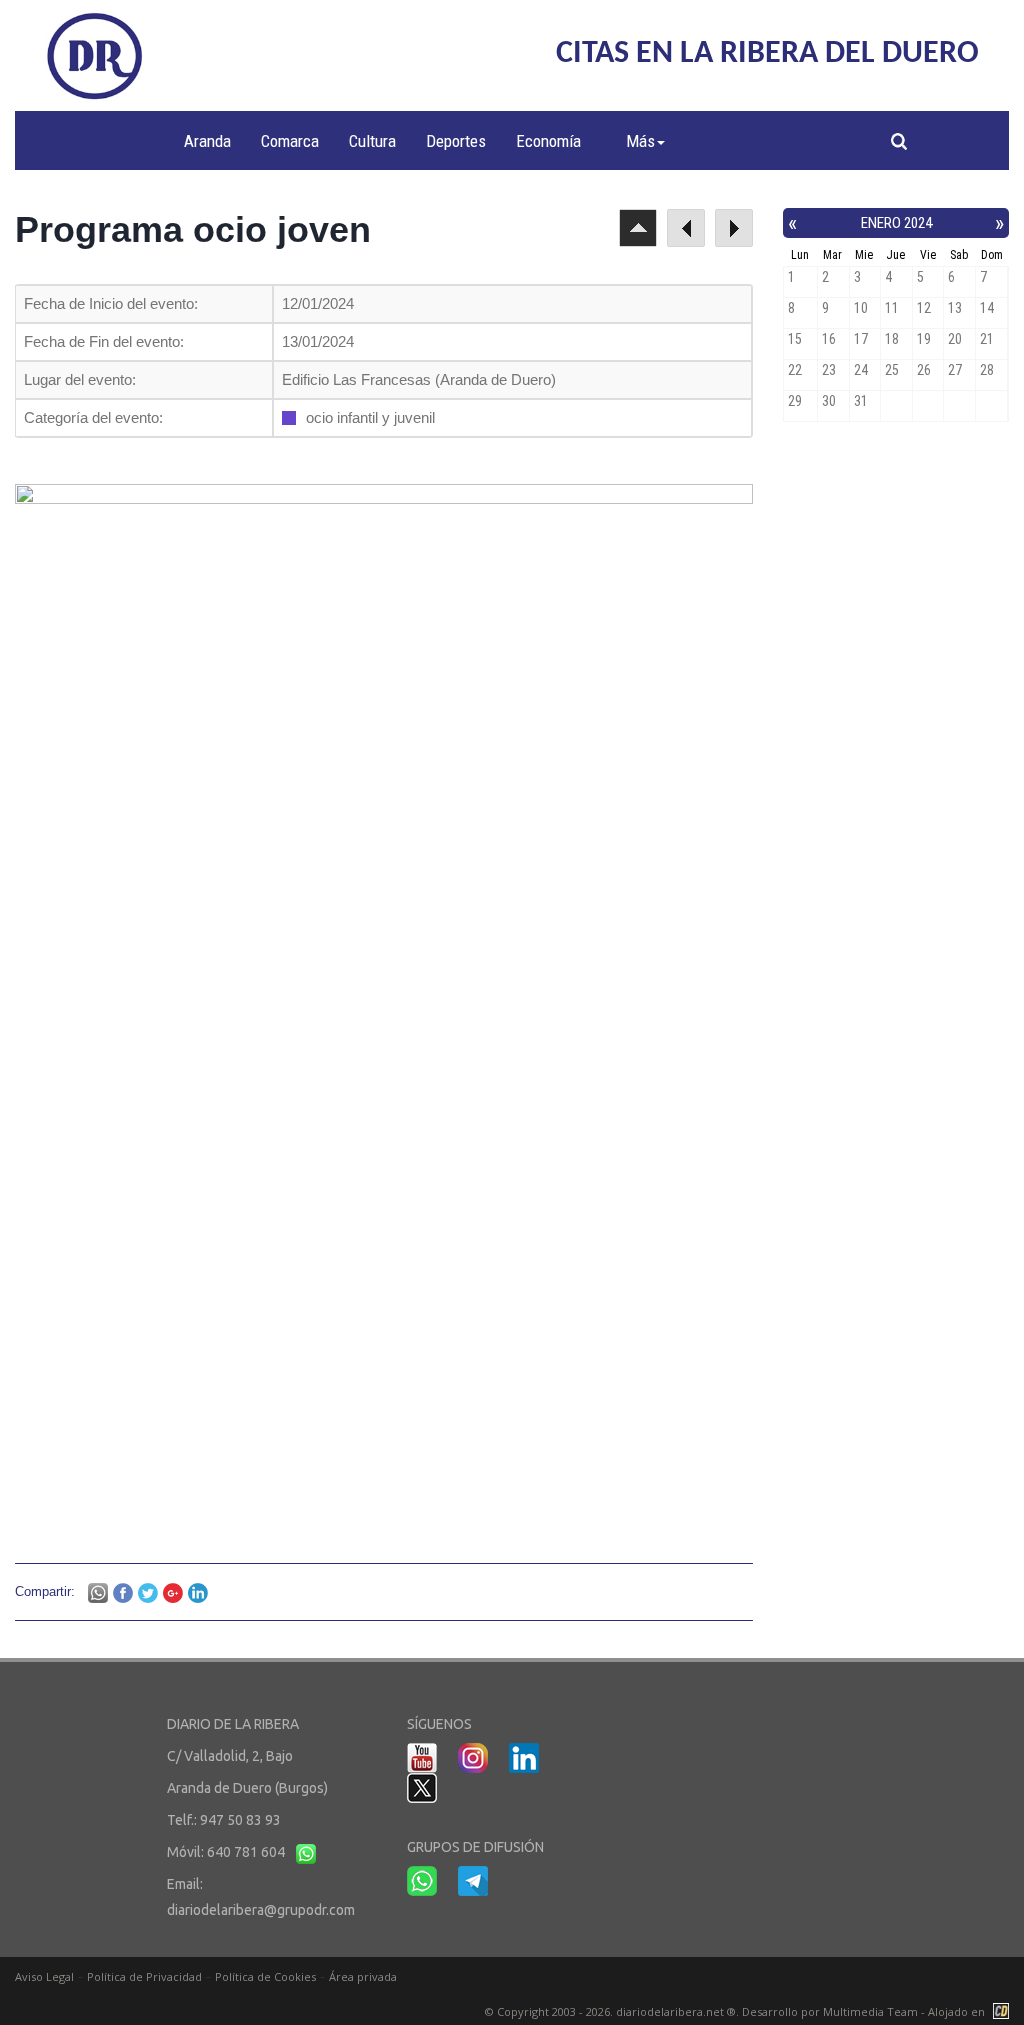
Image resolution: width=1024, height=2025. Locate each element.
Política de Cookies (265, 1976)
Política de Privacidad (144, 1976)
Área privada (363, 1976)
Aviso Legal (44, 1976)
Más (640, 141)
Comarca (290, 141)
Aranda (207, 141)
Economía (548, 141)
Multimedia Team (870, 2011)
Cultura (372, 141)
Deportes (456, 141)
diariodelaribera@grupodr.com (261, 1910)
